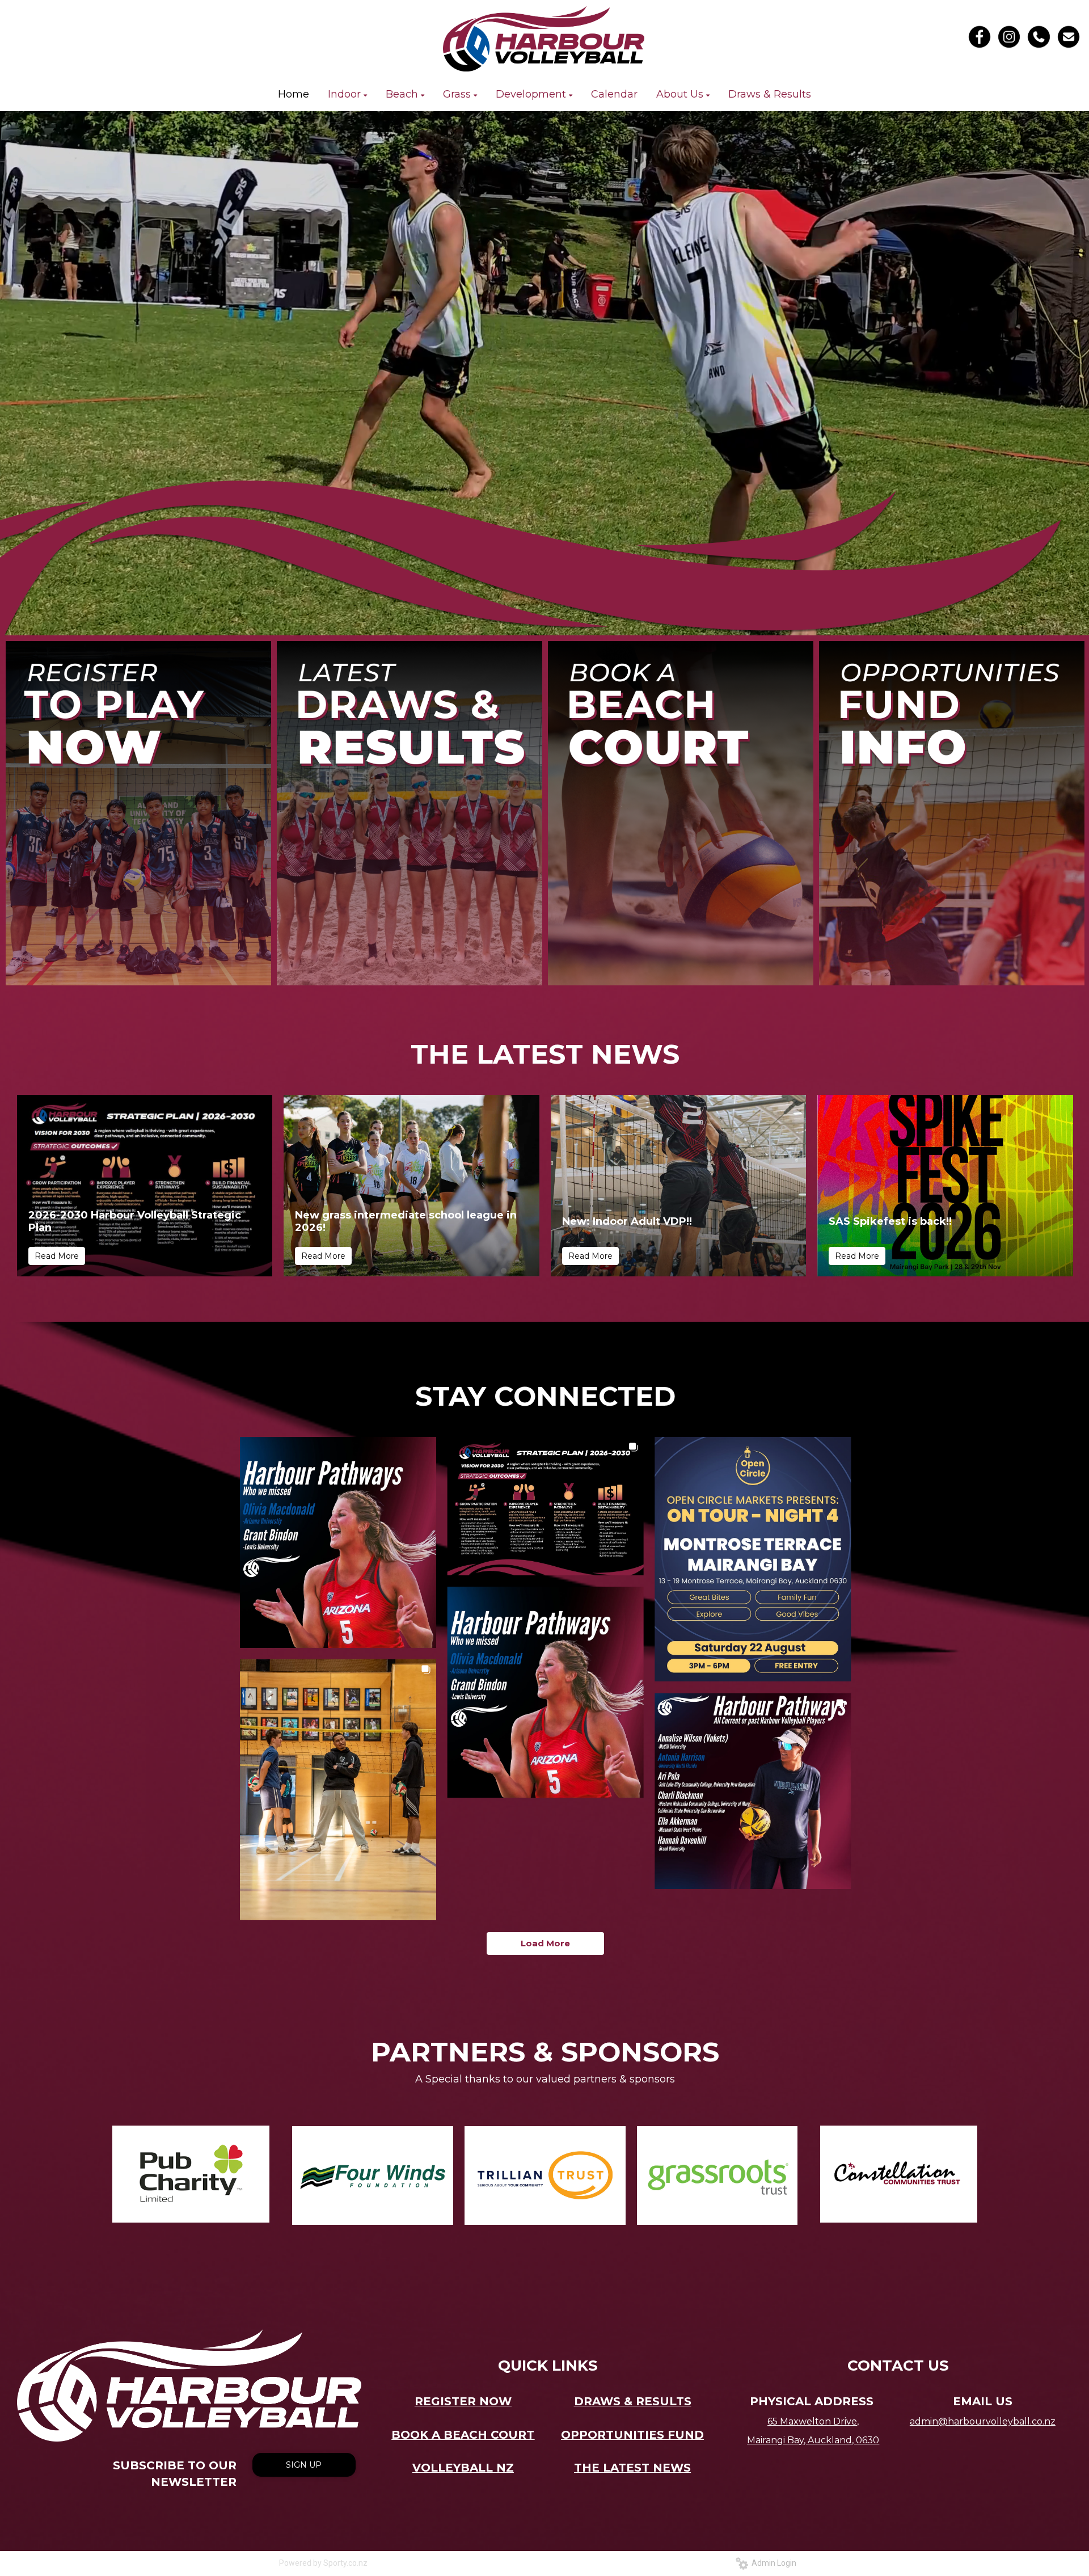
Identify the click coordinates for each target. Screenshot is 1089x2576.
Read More (57, 1256)
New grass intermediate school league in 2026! (406, 1221)
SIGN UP (304, 2465)
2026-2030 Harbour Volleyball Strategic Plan (135, 1221)
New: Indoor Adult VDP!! (627, 1221)
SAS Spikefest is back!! (890, 1221)
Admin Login (772, 2563)
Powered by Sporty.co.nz (323, 2563)
